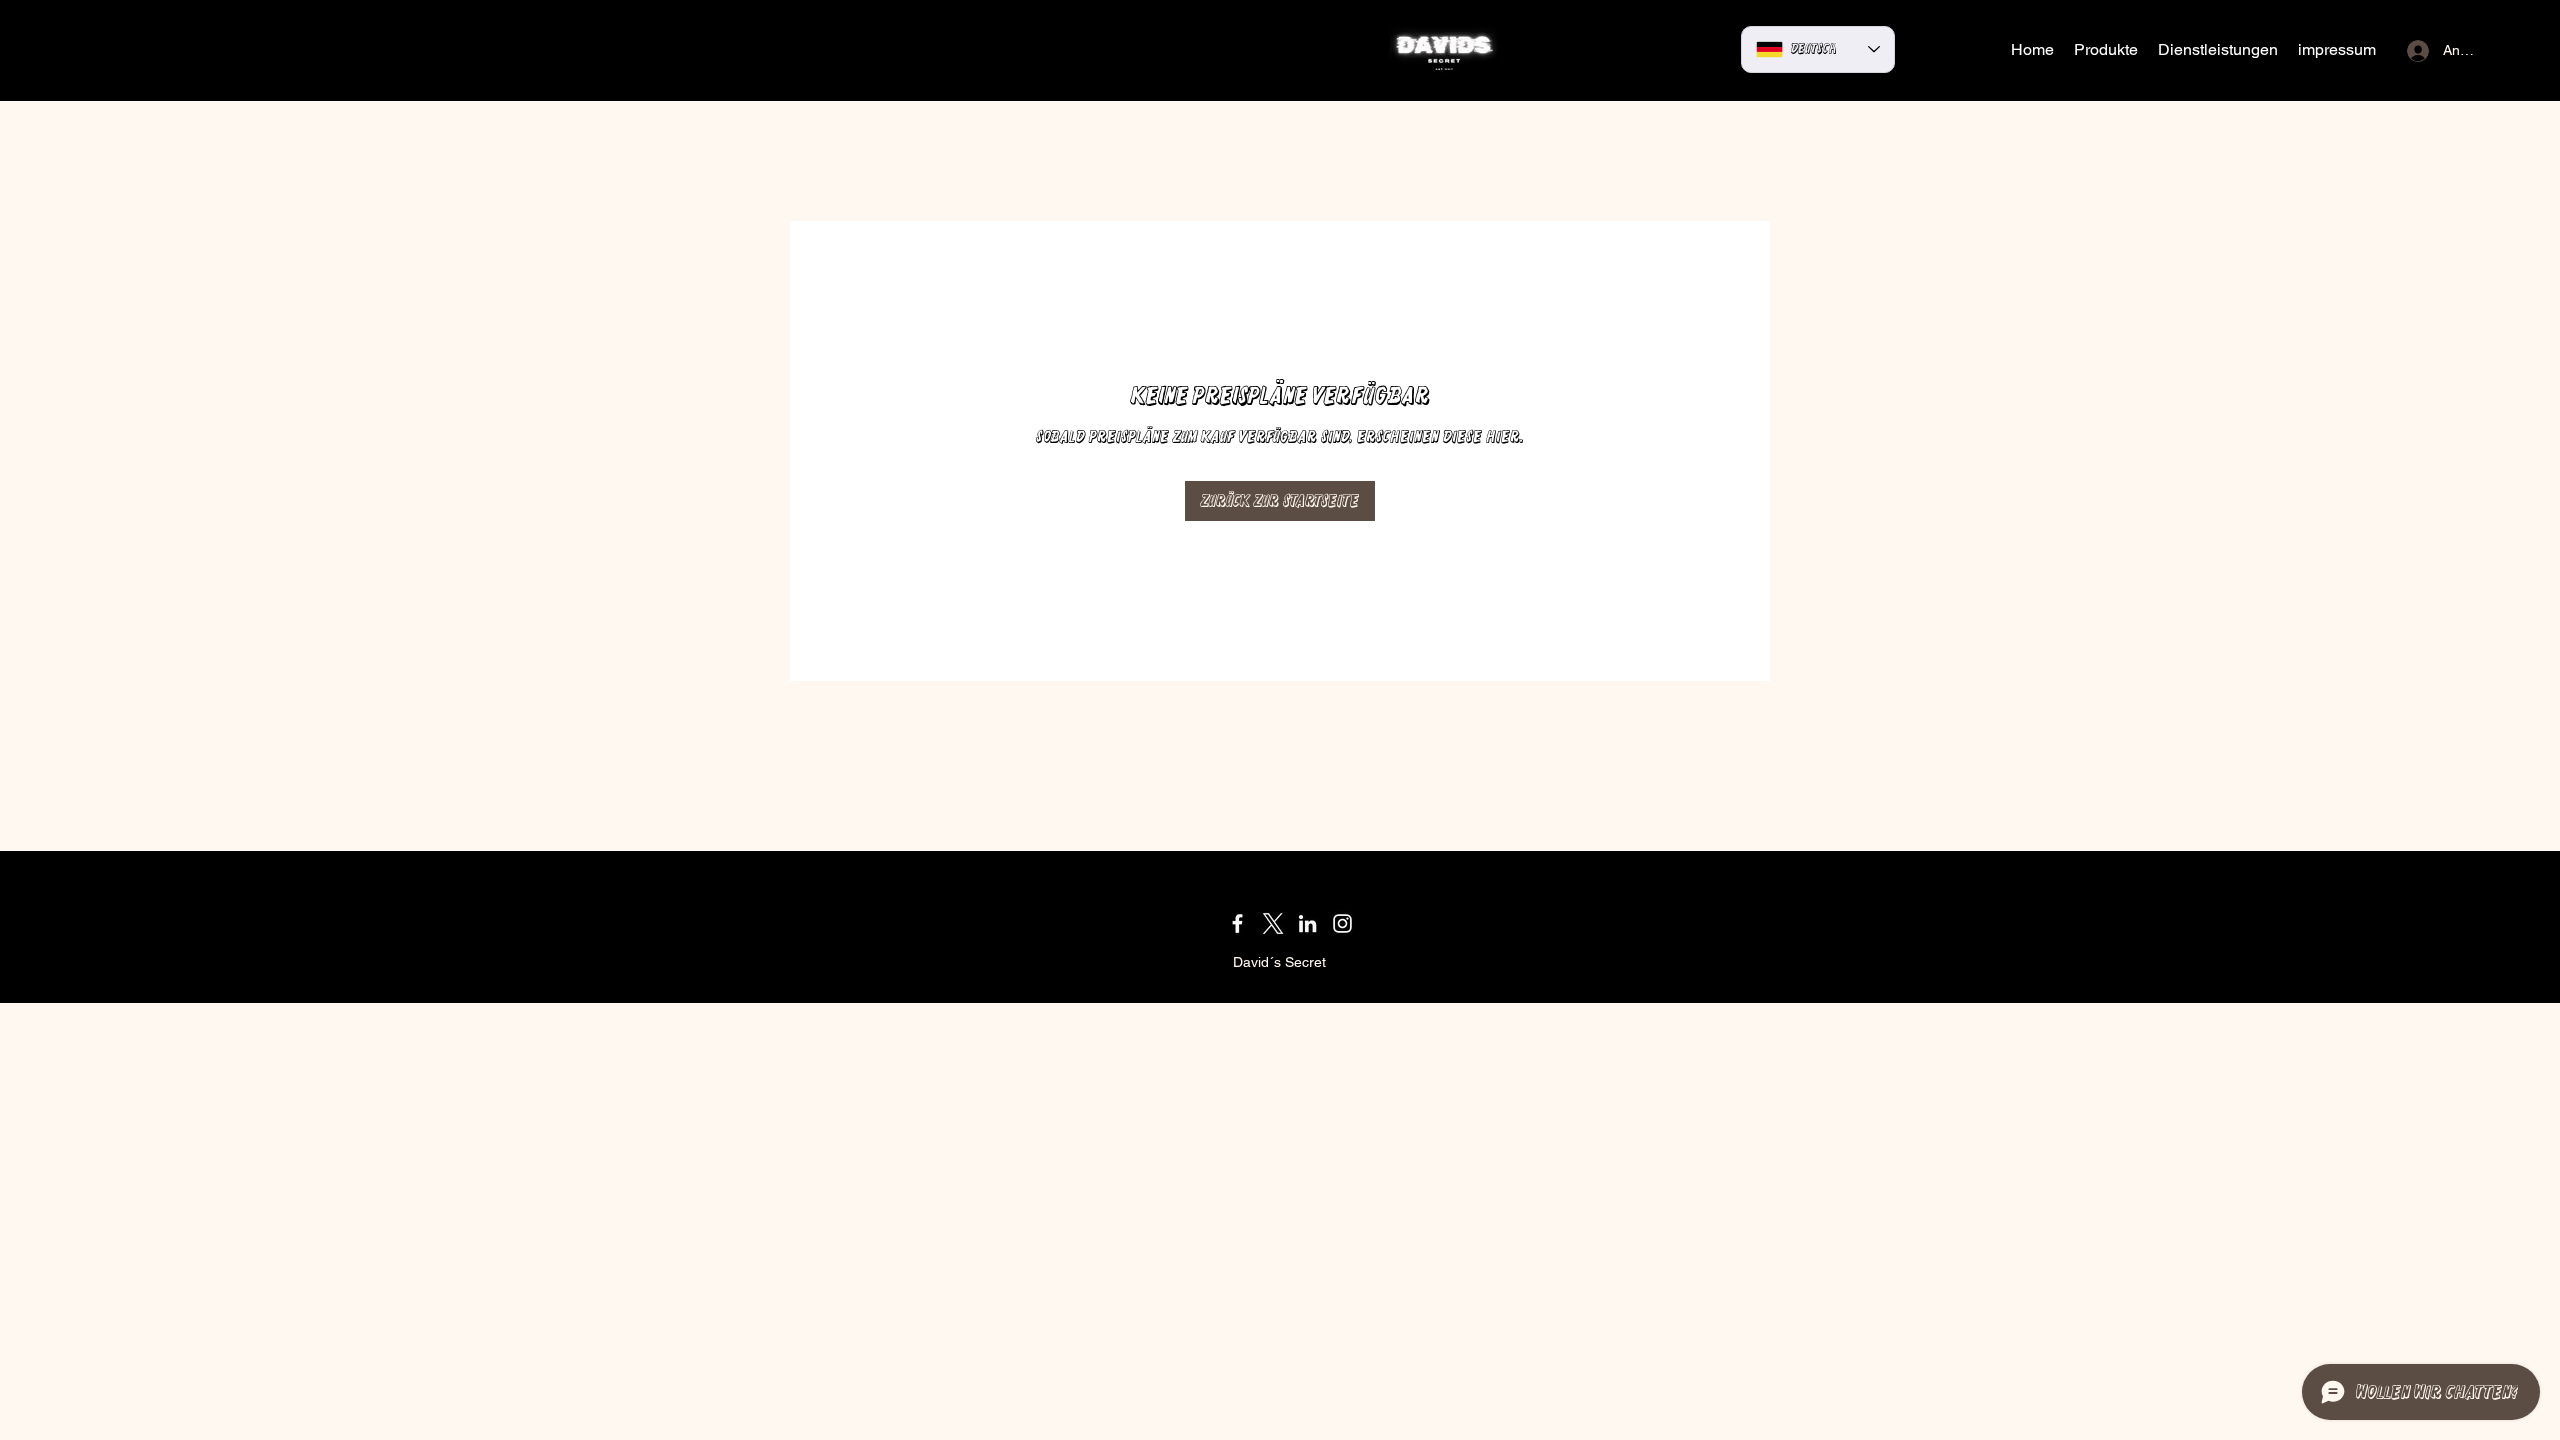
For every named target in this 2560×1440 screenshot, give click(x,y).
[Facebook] (1237, 923)
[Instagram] (1342, 923)
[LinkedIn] (1307, 923)
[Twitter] (1272, 923)
